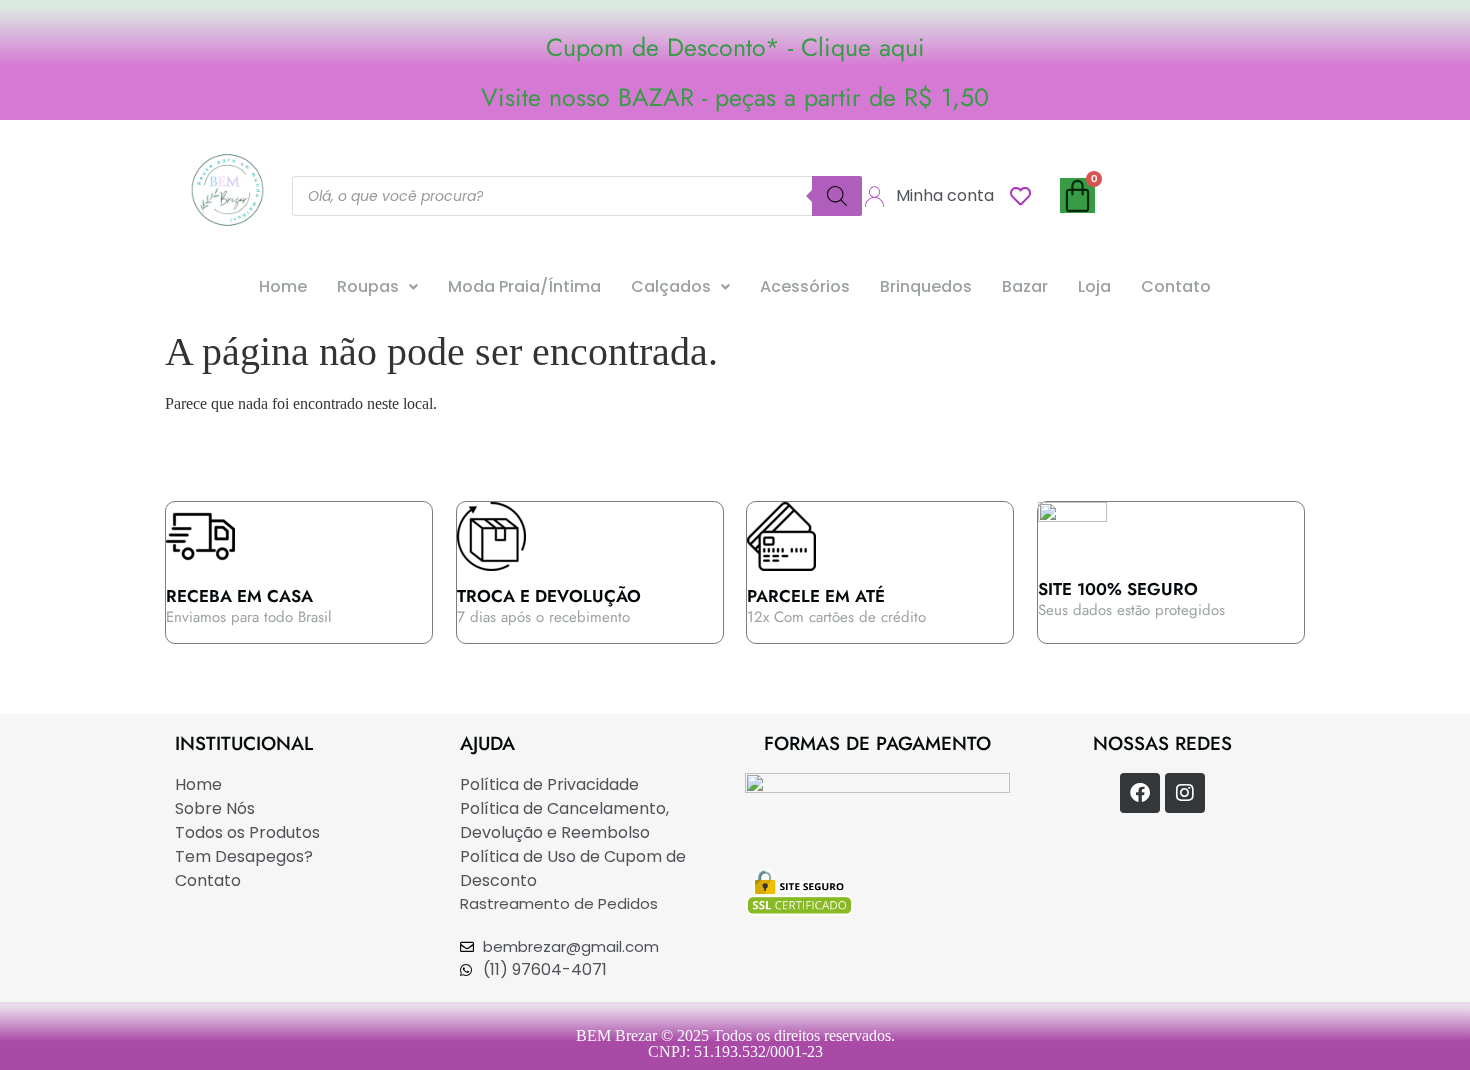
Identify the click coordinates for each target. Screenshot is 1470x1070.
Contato (1176, 286)
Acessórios (805, 286)
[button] (377, 287)
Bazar (1025, 286)
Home (283, 286)
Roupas (368, 286)
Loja (1094, 286)
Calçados (671, 286)
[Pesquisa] (837, 196)
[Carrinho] (1077, 195)
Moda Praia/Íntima (524, 286)
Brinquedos (926, 286)
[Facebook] (1140, 793)
